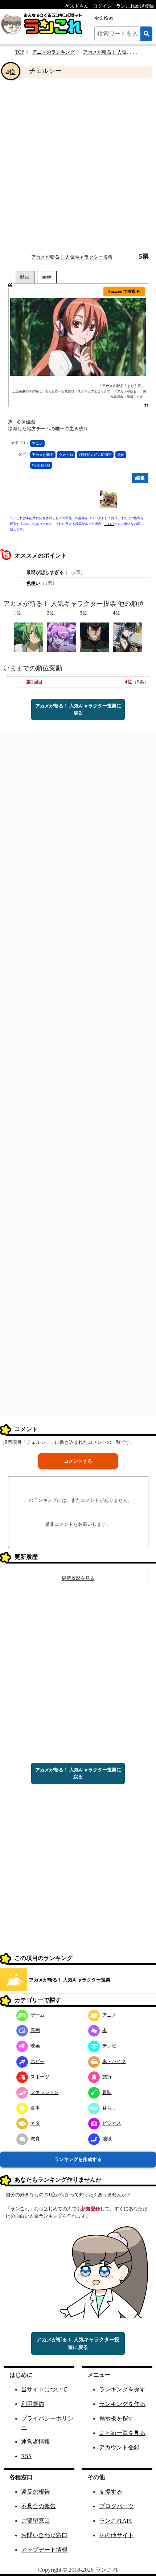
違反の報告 (36, 2492)
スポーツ (40, 2077)
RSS (26, 2456)
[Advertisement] (78, 165)
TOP (20, 52)
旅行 (107, 2077)
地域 (107, 2139)
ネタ (35, 2123)
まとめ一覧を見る (122, 2433)
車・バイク (114, 2061)
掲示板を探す (116, 2418)
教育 (35, 2139)
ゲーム (38, 2015)
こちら (109, 524)
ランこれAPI (115, 2521)
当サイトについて (44, 2389)
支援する (111, 2492)
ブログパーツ (116, 2506)
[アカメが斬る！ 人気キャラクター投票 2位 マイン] (61, 636)
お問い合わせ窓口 (44, 2535)
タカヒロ (66, 455)
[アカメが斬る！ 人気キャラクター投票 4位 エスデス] (128, 636)
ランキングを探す (122, 2389)
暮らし (109, 2108)
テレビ (109, 2046)
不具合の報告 (38, 2506)
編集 (140, 478)
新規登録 (91, 2209)
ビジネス (112, 2123)
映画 (35, 2046)
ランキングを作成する (78, 2159)
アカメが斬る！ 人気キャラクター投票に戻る (78, 709)
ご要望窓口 (36, 2521)
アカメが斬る (43, 455)
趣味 (107, 2092)
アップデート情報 (44, 2550)
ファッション (45, 2092)
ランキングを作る (122, 2404)
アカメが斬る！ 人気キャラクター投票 (72, 257)
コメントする (78, 1461)
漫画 (121, 455)
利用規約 (33, 2404)
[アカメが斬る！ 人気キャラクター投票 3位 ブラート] (95, 636)
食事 (35, 2108)
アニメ (37, 443)
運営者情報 (36, 2442)
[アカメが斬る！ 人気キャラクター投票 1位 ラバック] (28, 636)
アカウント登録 (119, 2447)
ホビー (38, 2061)
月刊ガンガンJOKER (95, 455)
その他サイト (116, 2535)
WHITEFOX (41, 465)
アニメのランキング (54, 52)
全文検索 (104, 18)
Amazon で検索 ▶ (124, 291)
